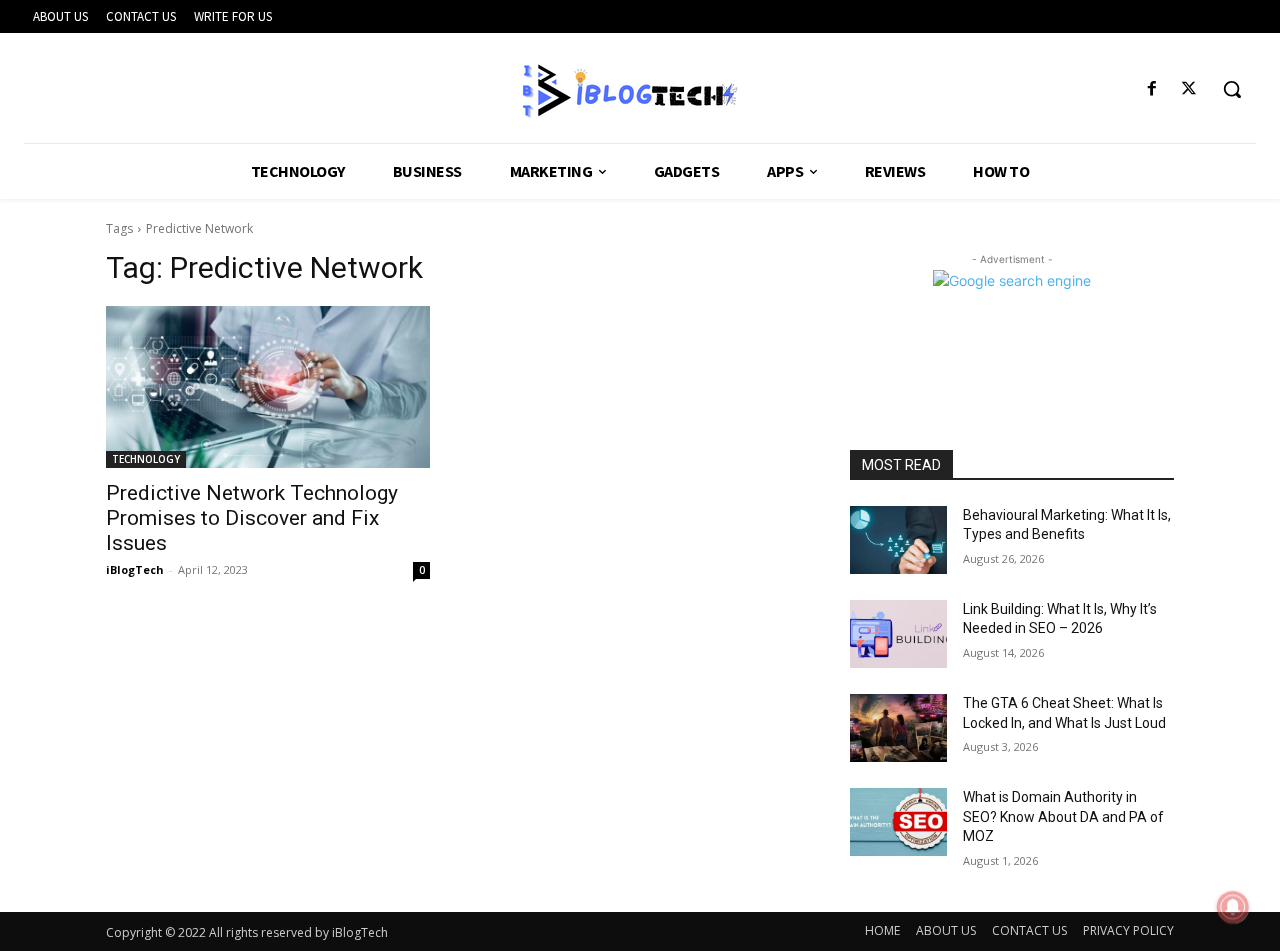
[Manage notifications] (1233, 907)
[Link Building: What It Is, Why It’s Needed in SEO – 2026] (898, 634)
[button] (1232, 89)
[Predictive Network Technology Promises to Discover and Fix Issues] (268, 387)
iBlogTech (135, 569)
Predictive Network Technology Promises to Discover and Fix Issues (252, 518)
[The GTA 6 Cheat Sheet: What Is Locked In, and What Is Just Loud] (898, 728)
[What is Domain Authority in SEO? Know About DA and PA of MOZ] (898, 822)
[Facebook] (1152, 89)
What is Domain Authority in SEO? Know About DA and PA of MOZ (1063, 816)
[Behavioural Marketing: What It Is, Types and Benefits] (898, 540)
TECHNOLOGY (146, 459)
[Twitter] (1189, 89)
